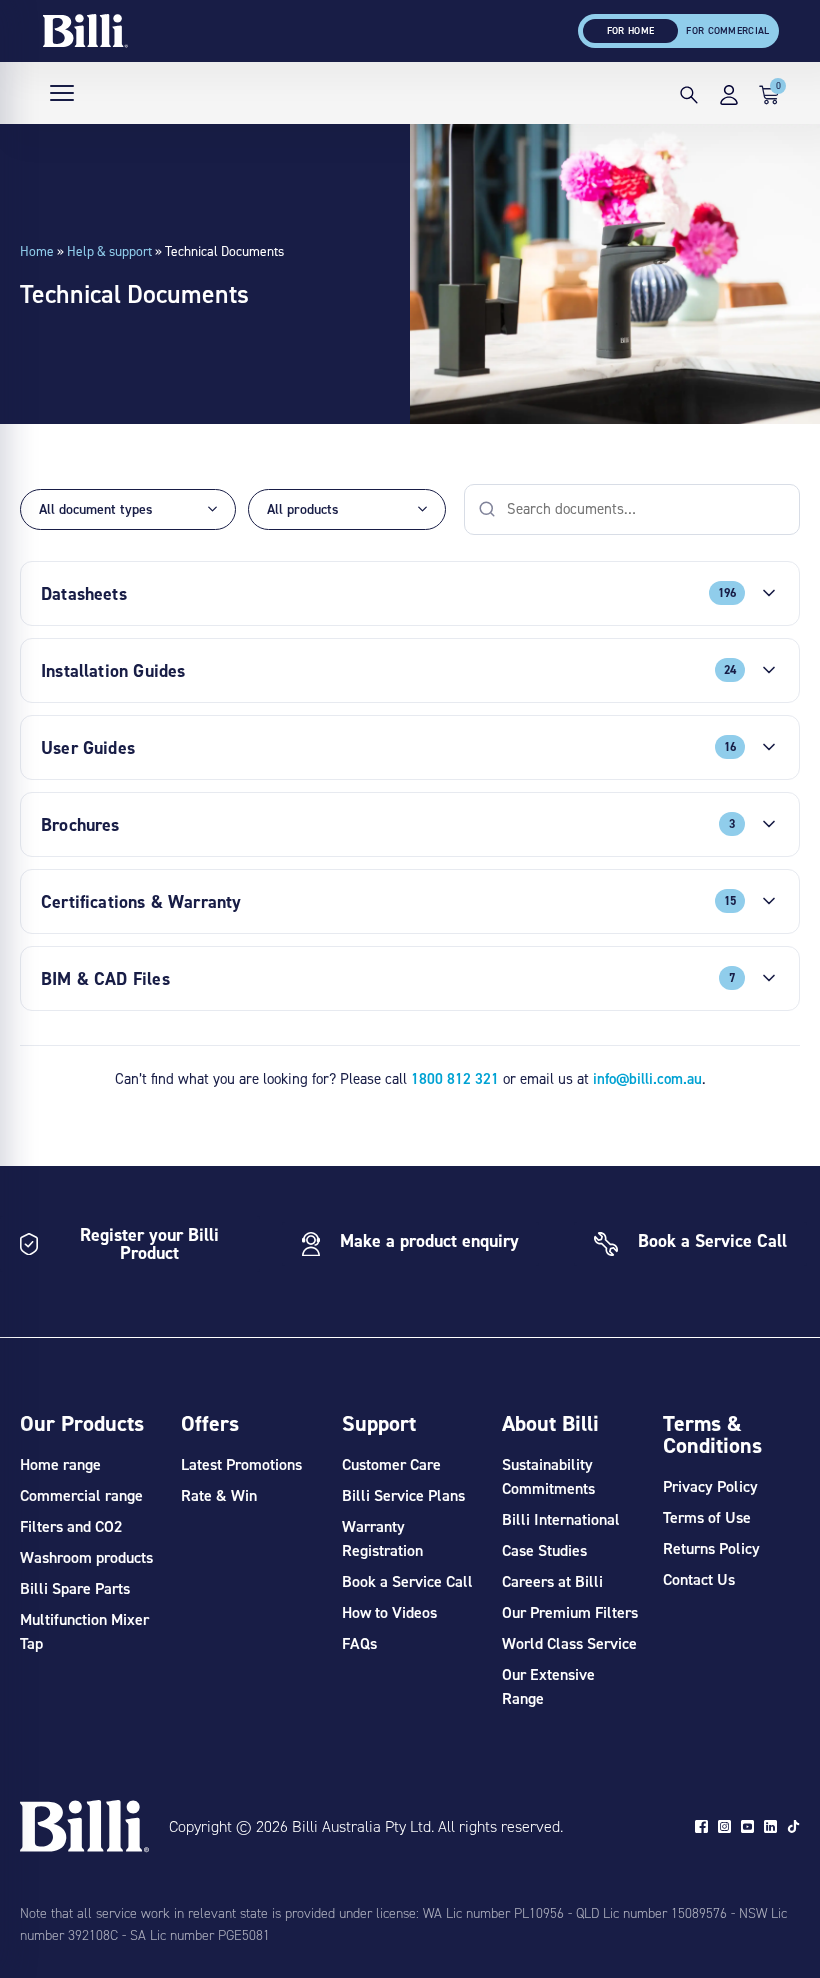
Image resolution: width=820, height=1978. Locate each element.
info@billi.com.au (647, 1078)
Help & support (109, 251)
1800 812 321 (455, 1078)
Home (37, 251)
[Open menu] (62, 93)
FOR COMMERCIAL (727, 30)
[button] (689, 98)
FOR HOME (630, 30)
